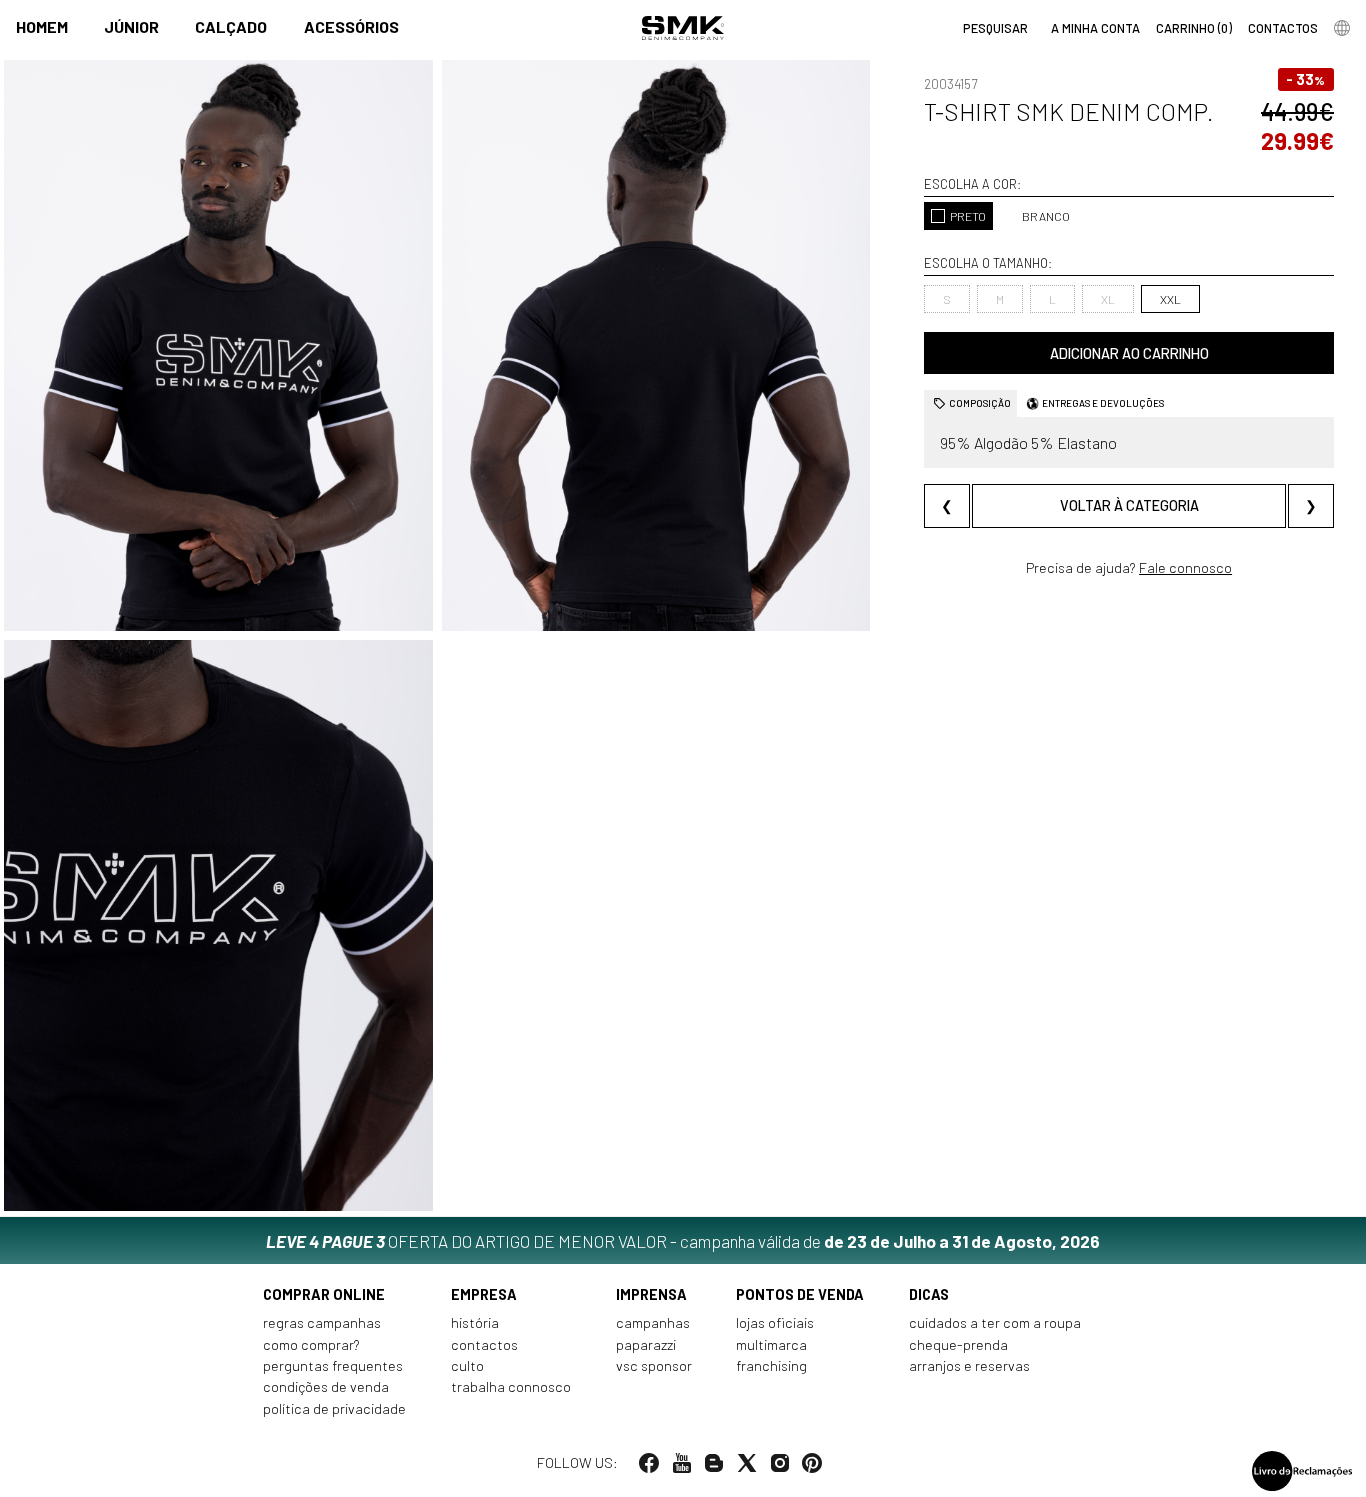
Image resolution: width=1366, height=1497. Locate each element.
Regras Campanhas (322, 1322)
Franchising (771, 1365)
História (475, 1322)
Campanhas (653, 1322)
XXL (1170, 299)
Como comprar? (311, 1344)
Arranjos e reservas (969, 1365)
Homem (42, 26)
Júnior (131, 26)
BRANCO (1046, 216)
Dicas (929, 1294)
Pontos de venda (800, 1294)
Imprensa (651, 1294)
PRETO (968, 216)
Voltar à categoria (1129, 505)
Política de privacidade (334, 1408)
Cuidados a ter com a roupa (995, 1322)
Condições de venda (326, 1386)
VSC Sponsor (654, 1365)
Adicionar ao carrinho (1129, 353)
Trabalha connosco (511, 1386)
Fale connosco (1185, 567)
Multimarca (771, 1344)
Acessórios (351, 26)
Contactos (484, 1344)
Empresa (484, 1294)
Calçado (231, 26)
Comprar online (324, 1294)
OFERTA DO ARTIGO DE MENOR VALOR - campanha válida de (683, 1241)
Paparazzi (646, 1344)
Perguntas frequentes (333, 1365)
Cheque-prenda (958, 1344)
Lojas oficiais (775, 1322)
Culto (467, 1365)
